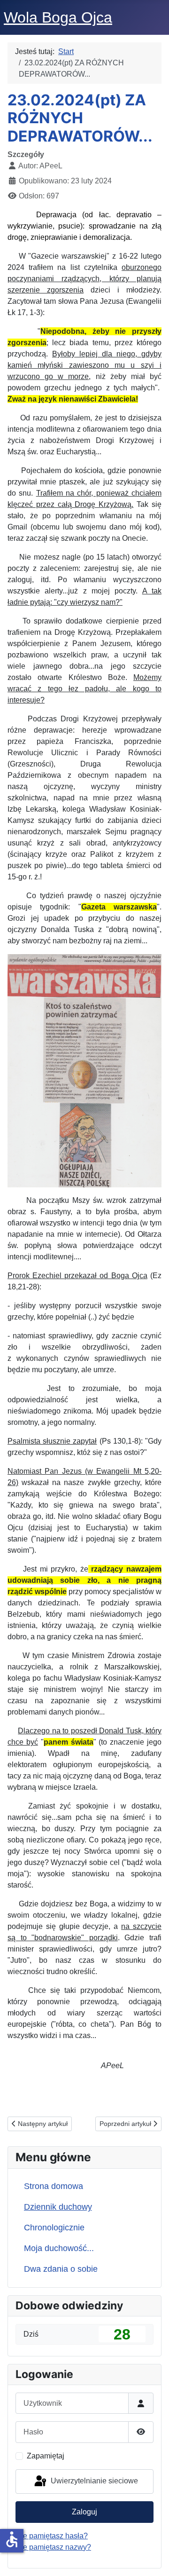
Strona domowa (54, 2186)
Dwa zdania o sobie (61, 2269)
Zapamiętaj (46, 2456)
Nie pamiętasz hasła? (52, 2536)
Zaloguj (84, 2512)
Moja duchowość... (59, 2248)
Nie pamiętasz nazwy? (53, 2547)
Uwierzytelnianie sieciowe (93, 2481)
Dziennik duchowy (58, 2207)
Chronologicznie (54, 2228)
